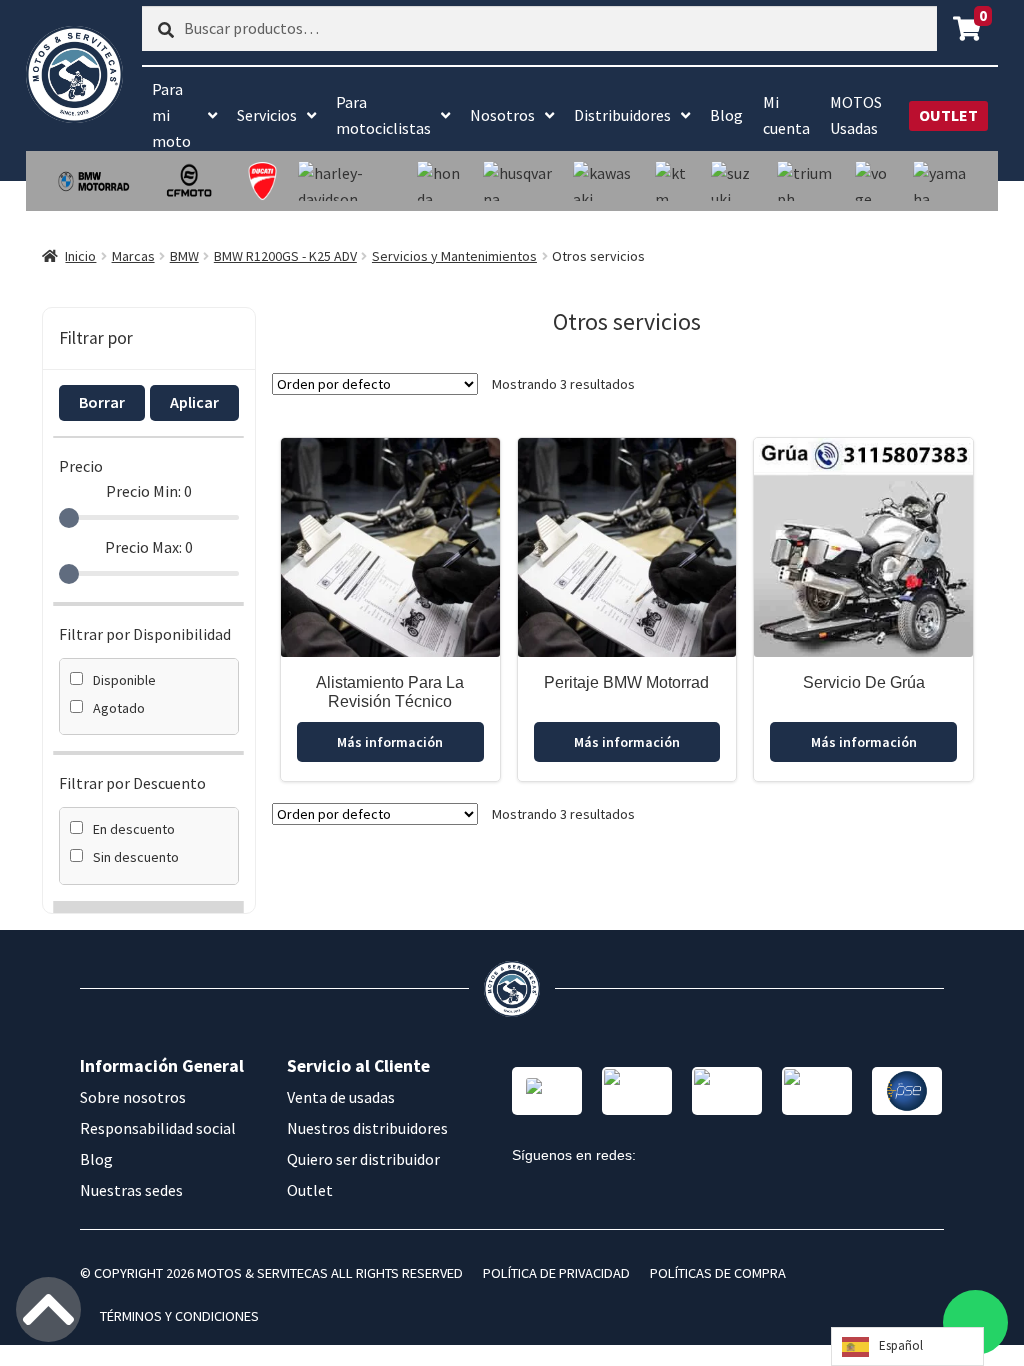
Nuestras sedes (131, 1190)
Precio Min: (149, 491)
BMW (184, 256)
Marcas (133, 256)
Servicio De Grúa (864, 682)
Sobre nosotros (133, 1097)
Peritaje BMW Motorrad (626, 682)
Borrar (102, 402)
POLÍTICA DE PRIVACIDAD (556, 1273)
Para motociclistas (383, 115)
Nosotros (502, 115)
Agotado (119, 708)
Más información (390, 742)
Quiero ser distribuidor (363, 1159)
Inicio (80, 256)
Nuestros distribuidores (367, 1128)
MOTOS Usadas (856, 115)
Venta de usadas (341, 1097)
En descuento (134, 829)
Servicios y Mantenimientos (454, 256)
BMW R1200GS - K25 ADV (285, 256)
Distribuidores (622, 115)
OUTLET (948, 115)
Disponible (124, 680)
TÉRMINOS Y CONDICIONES (179, 1316)
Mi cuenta (786, 115)
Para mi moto (171, 115)
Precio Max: (149, 547)
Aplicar (194, 402)
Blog (726, 115)
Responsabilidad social (158, 1128)
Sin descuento (136, 857)
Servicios (267, 115)
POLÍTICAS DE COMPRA (718, 1273)
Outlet (310, 1190)
